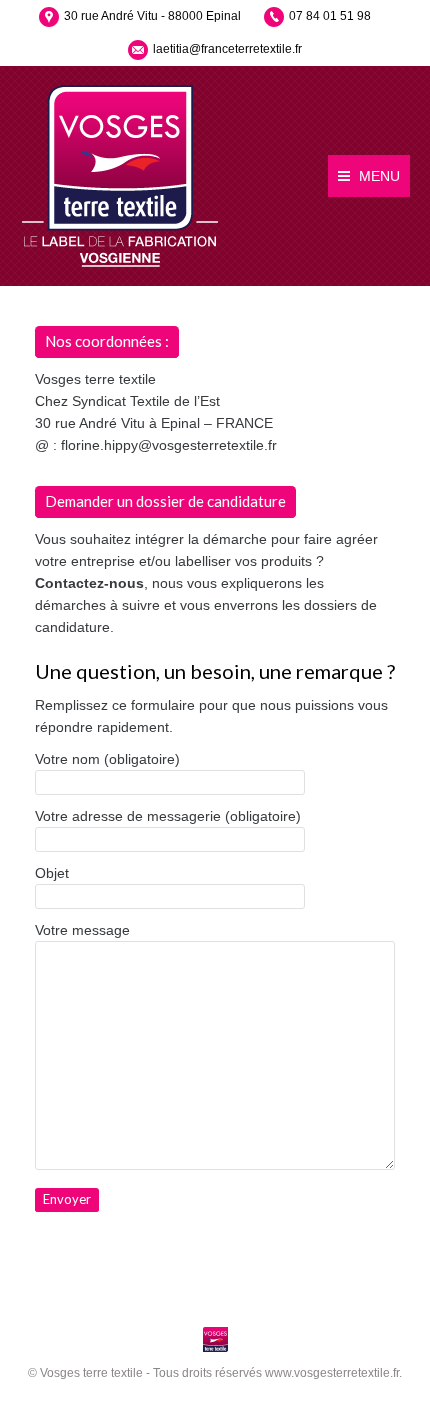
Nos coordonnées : (107, 341)
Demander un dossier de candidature (165, 501)
